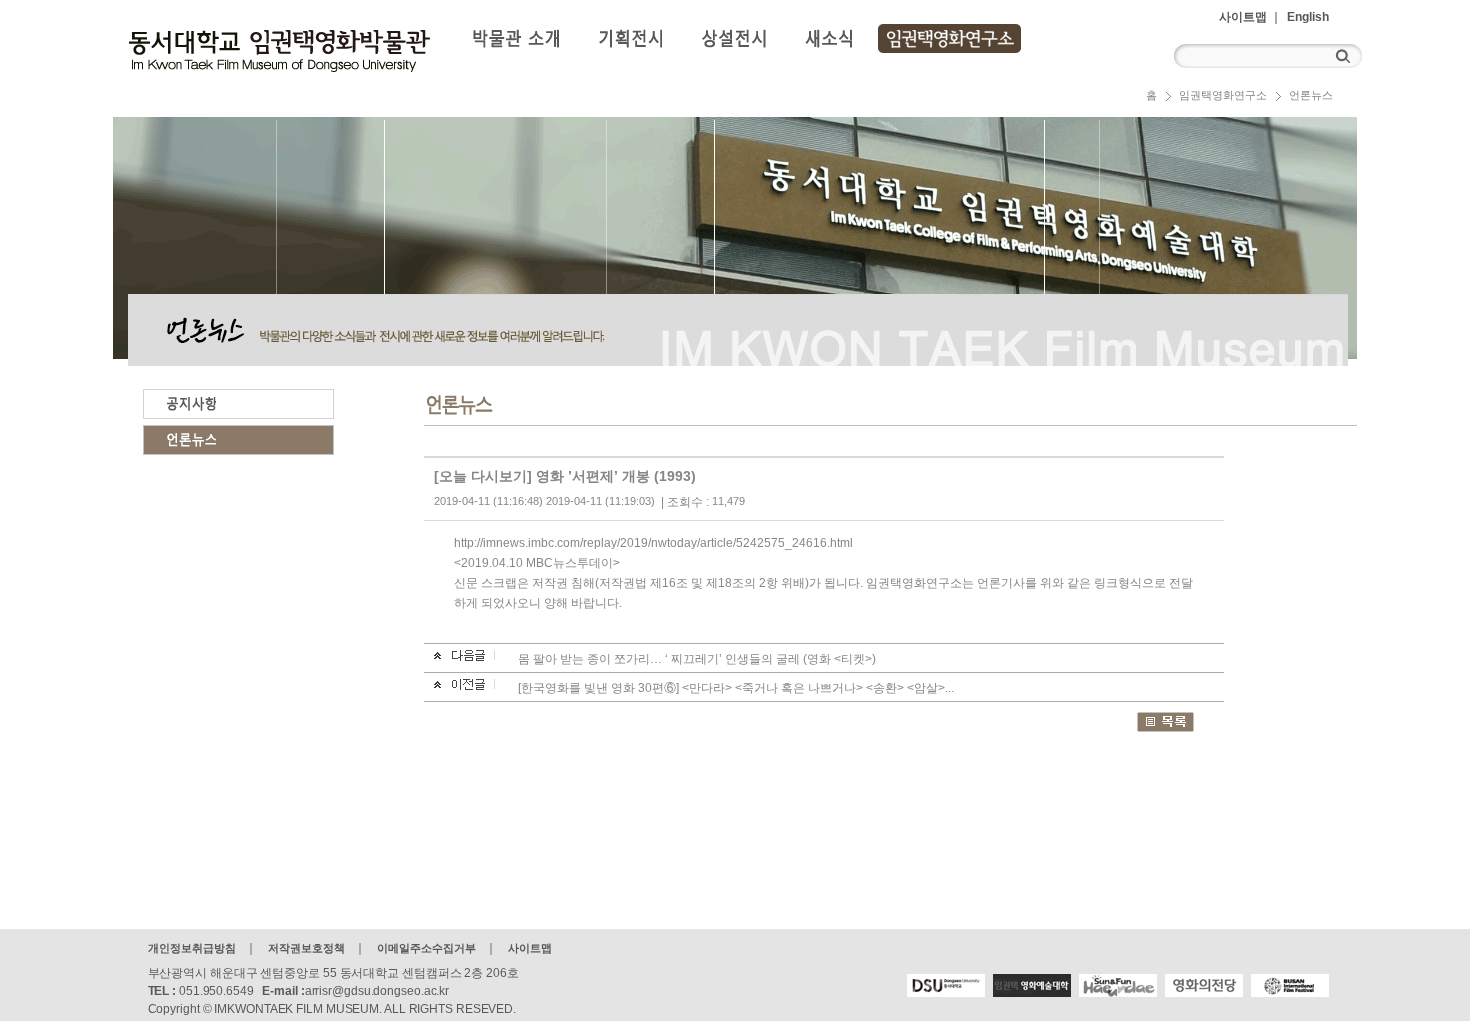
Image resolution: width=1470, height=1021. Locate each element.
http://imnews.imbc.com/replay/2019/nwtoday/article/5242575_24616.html (653, 543)
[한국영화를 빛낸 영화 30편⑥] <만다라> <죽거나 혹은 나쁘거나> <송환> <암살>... (736, 688)
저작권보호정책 (306, 948)
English (1308, 17)
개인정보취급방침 (192, 948)
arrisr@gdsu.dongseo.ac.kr (377, 991)
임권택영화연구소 (1223, 95)
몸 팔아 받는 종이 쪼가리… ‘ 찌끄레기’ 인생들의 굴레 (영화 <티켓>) (697, 659)
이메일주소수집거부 (426, 948)
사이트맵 (1243, 17)
